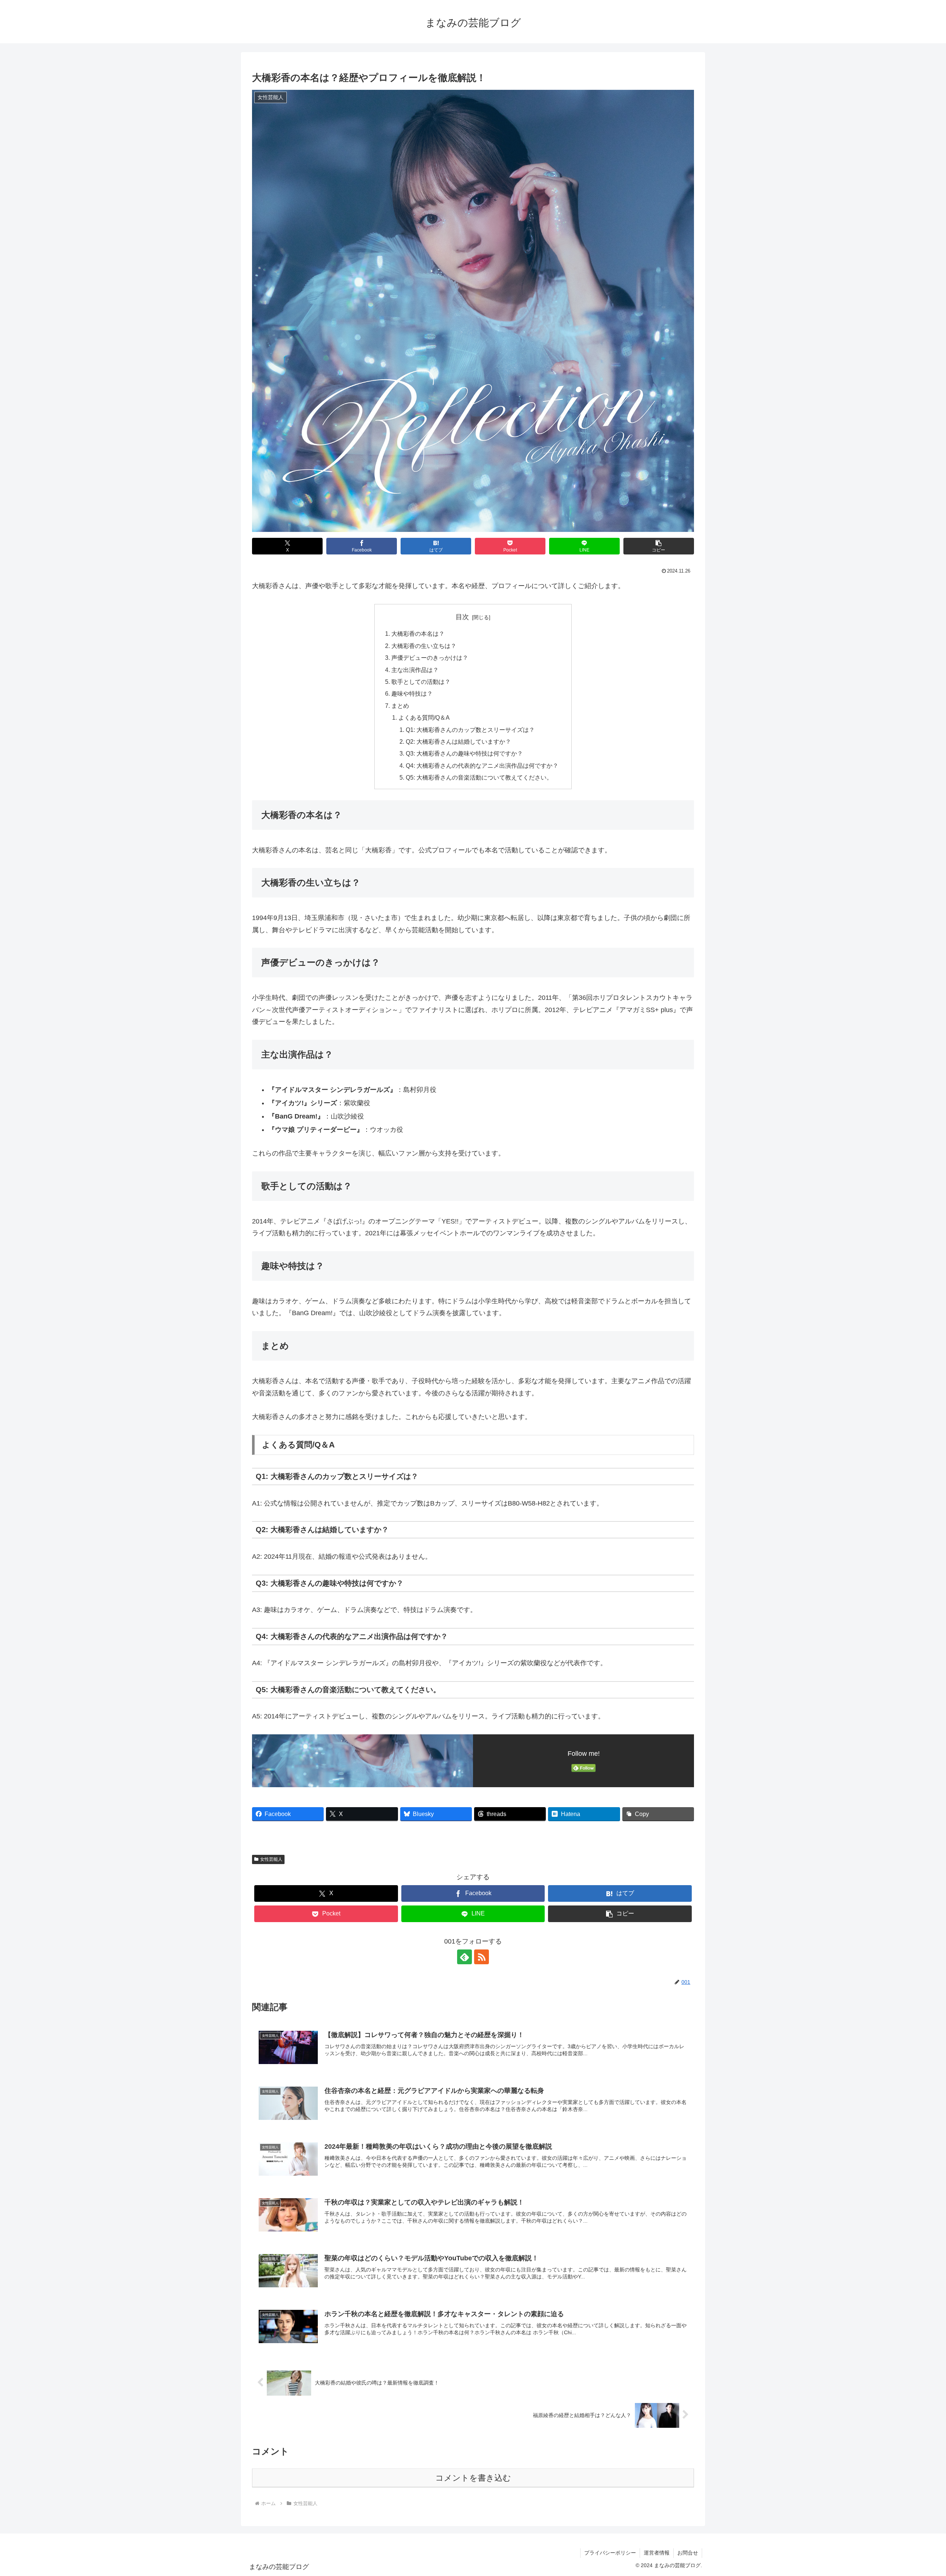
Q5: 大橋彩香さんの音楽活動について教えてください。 (479, 777)
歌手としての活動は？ (421, 682)
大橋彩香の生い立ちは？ (424, 646)
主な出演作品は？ (415, 670)
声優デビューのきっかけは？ (430, 658)
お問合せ (688, 2553)
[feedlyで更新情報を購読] (465, 1957)
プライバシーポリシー (610, 2553)
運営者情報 (657, 2553)
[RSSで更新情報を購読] (481, 1957)
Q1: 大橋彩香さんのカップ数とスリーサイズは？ (470, 730)
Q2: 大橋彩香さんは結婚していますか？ (458, 741)
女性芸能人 (271, 1859)
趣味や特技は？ (412, 693)
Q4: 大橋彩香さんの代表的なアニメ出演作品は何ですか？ (482, 766)
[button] (659, 546)
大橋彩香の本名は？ (418, 634)
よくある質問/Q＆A (424, 717)
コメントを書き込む (473, 2478)
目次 (462, 617)
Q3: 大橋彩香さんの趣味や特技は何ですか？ (464, 753)
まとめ (400, 706)
